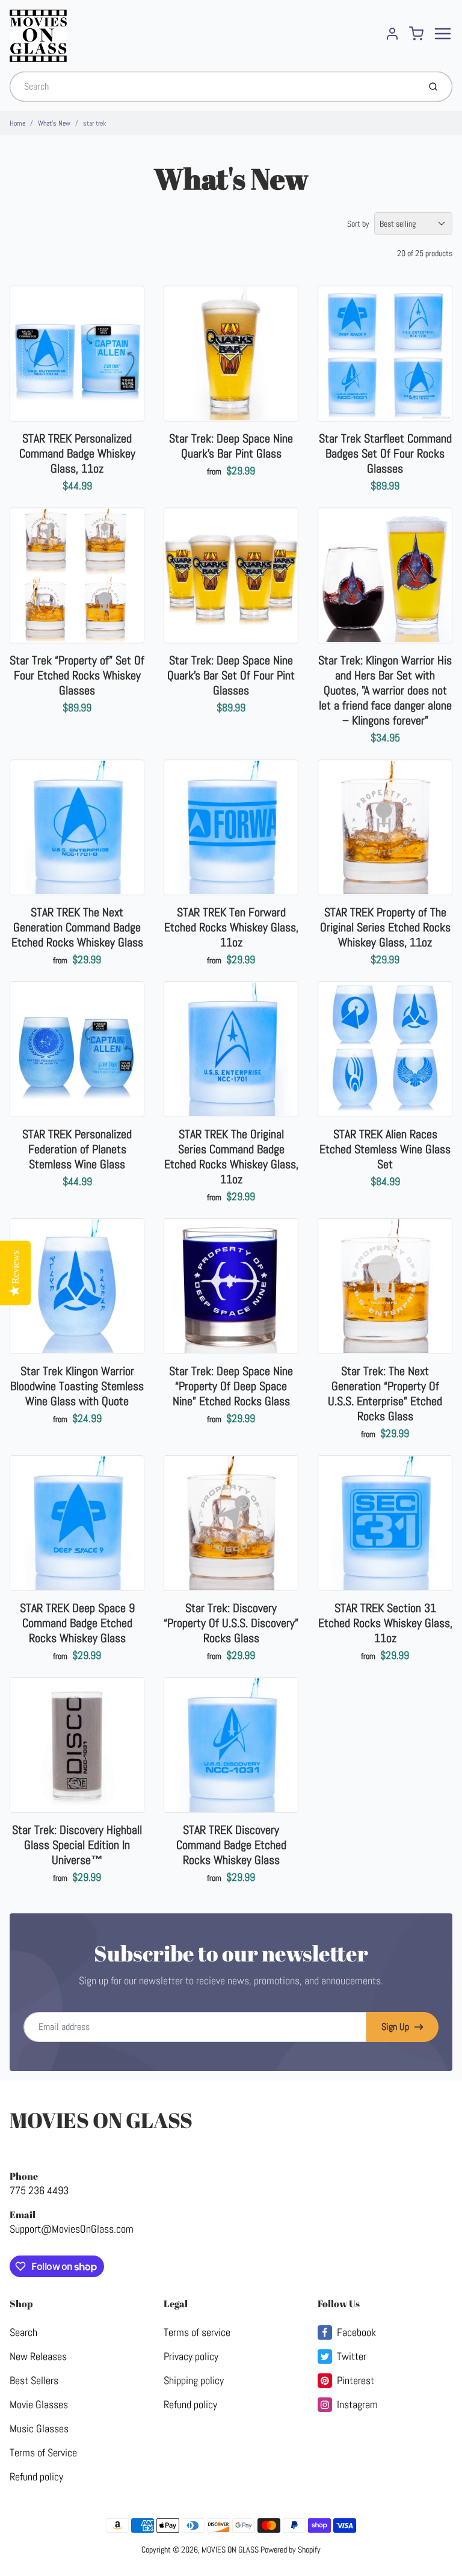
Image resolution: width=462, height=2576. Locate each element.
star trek (94, 123)
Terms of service (197, 2332)
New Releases (38, 2356)
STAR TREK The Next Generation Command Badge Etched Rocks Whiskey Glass (77, 927)
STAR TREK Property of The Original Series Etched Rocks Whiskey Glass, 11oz (385, 927)
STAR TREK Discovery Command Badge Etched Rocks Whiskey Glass (231, 1845)
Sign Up (395, 2027)
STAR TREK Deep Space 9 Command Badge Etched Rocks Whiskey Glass (77, 1623)
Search (23, 2332)
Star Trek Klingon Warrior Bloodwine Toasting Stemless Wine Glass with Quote (77, 1386)
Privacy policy (191, 2356)
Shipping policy (194, 2380)
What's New (54, 123)
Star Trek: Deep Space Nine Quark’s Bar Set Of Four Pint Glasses (231, 675)
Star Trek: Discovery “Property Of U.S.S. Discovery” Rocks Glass (231, 1623)
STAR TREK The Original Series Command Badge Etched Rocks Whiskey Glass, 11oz (231, 1157)
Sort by (358, 224)
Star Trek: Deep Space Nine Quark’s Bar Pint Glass (231, 446)
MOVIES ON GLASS (101, 2120)
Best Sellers (34, 2380)
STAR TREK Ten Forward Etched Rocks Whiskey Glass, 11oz (231, 927)
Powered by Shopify (291, 2550)
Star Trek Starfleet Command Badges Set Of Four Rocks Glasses (385, 453)
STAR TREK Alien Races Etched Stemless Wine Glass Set (385, 1149)
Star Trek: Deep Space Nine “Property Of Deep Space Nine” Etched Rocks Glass (231, 1386)
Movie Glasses (39, 2404)
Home (17, 123)
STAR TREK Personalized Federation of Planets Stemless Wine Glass (77, 1149)
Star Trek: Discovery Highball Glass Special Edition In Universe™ (77, 1845)
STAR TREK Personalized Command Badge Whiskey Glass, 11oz (77, 453)
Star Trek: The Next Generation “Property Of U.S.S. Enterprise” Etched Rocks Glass (385, 1394)
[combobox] (213, 87)
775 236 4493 (39, 2190)
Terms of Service (43, 2452)
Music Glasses (39, 2428)
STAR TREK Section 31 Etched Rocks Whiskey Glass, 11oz (385, 1623)
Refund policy (36, 2476)
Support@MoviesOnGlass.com (72, 2229)
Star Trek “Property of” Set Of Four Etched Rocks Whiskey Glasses (77, 675)
